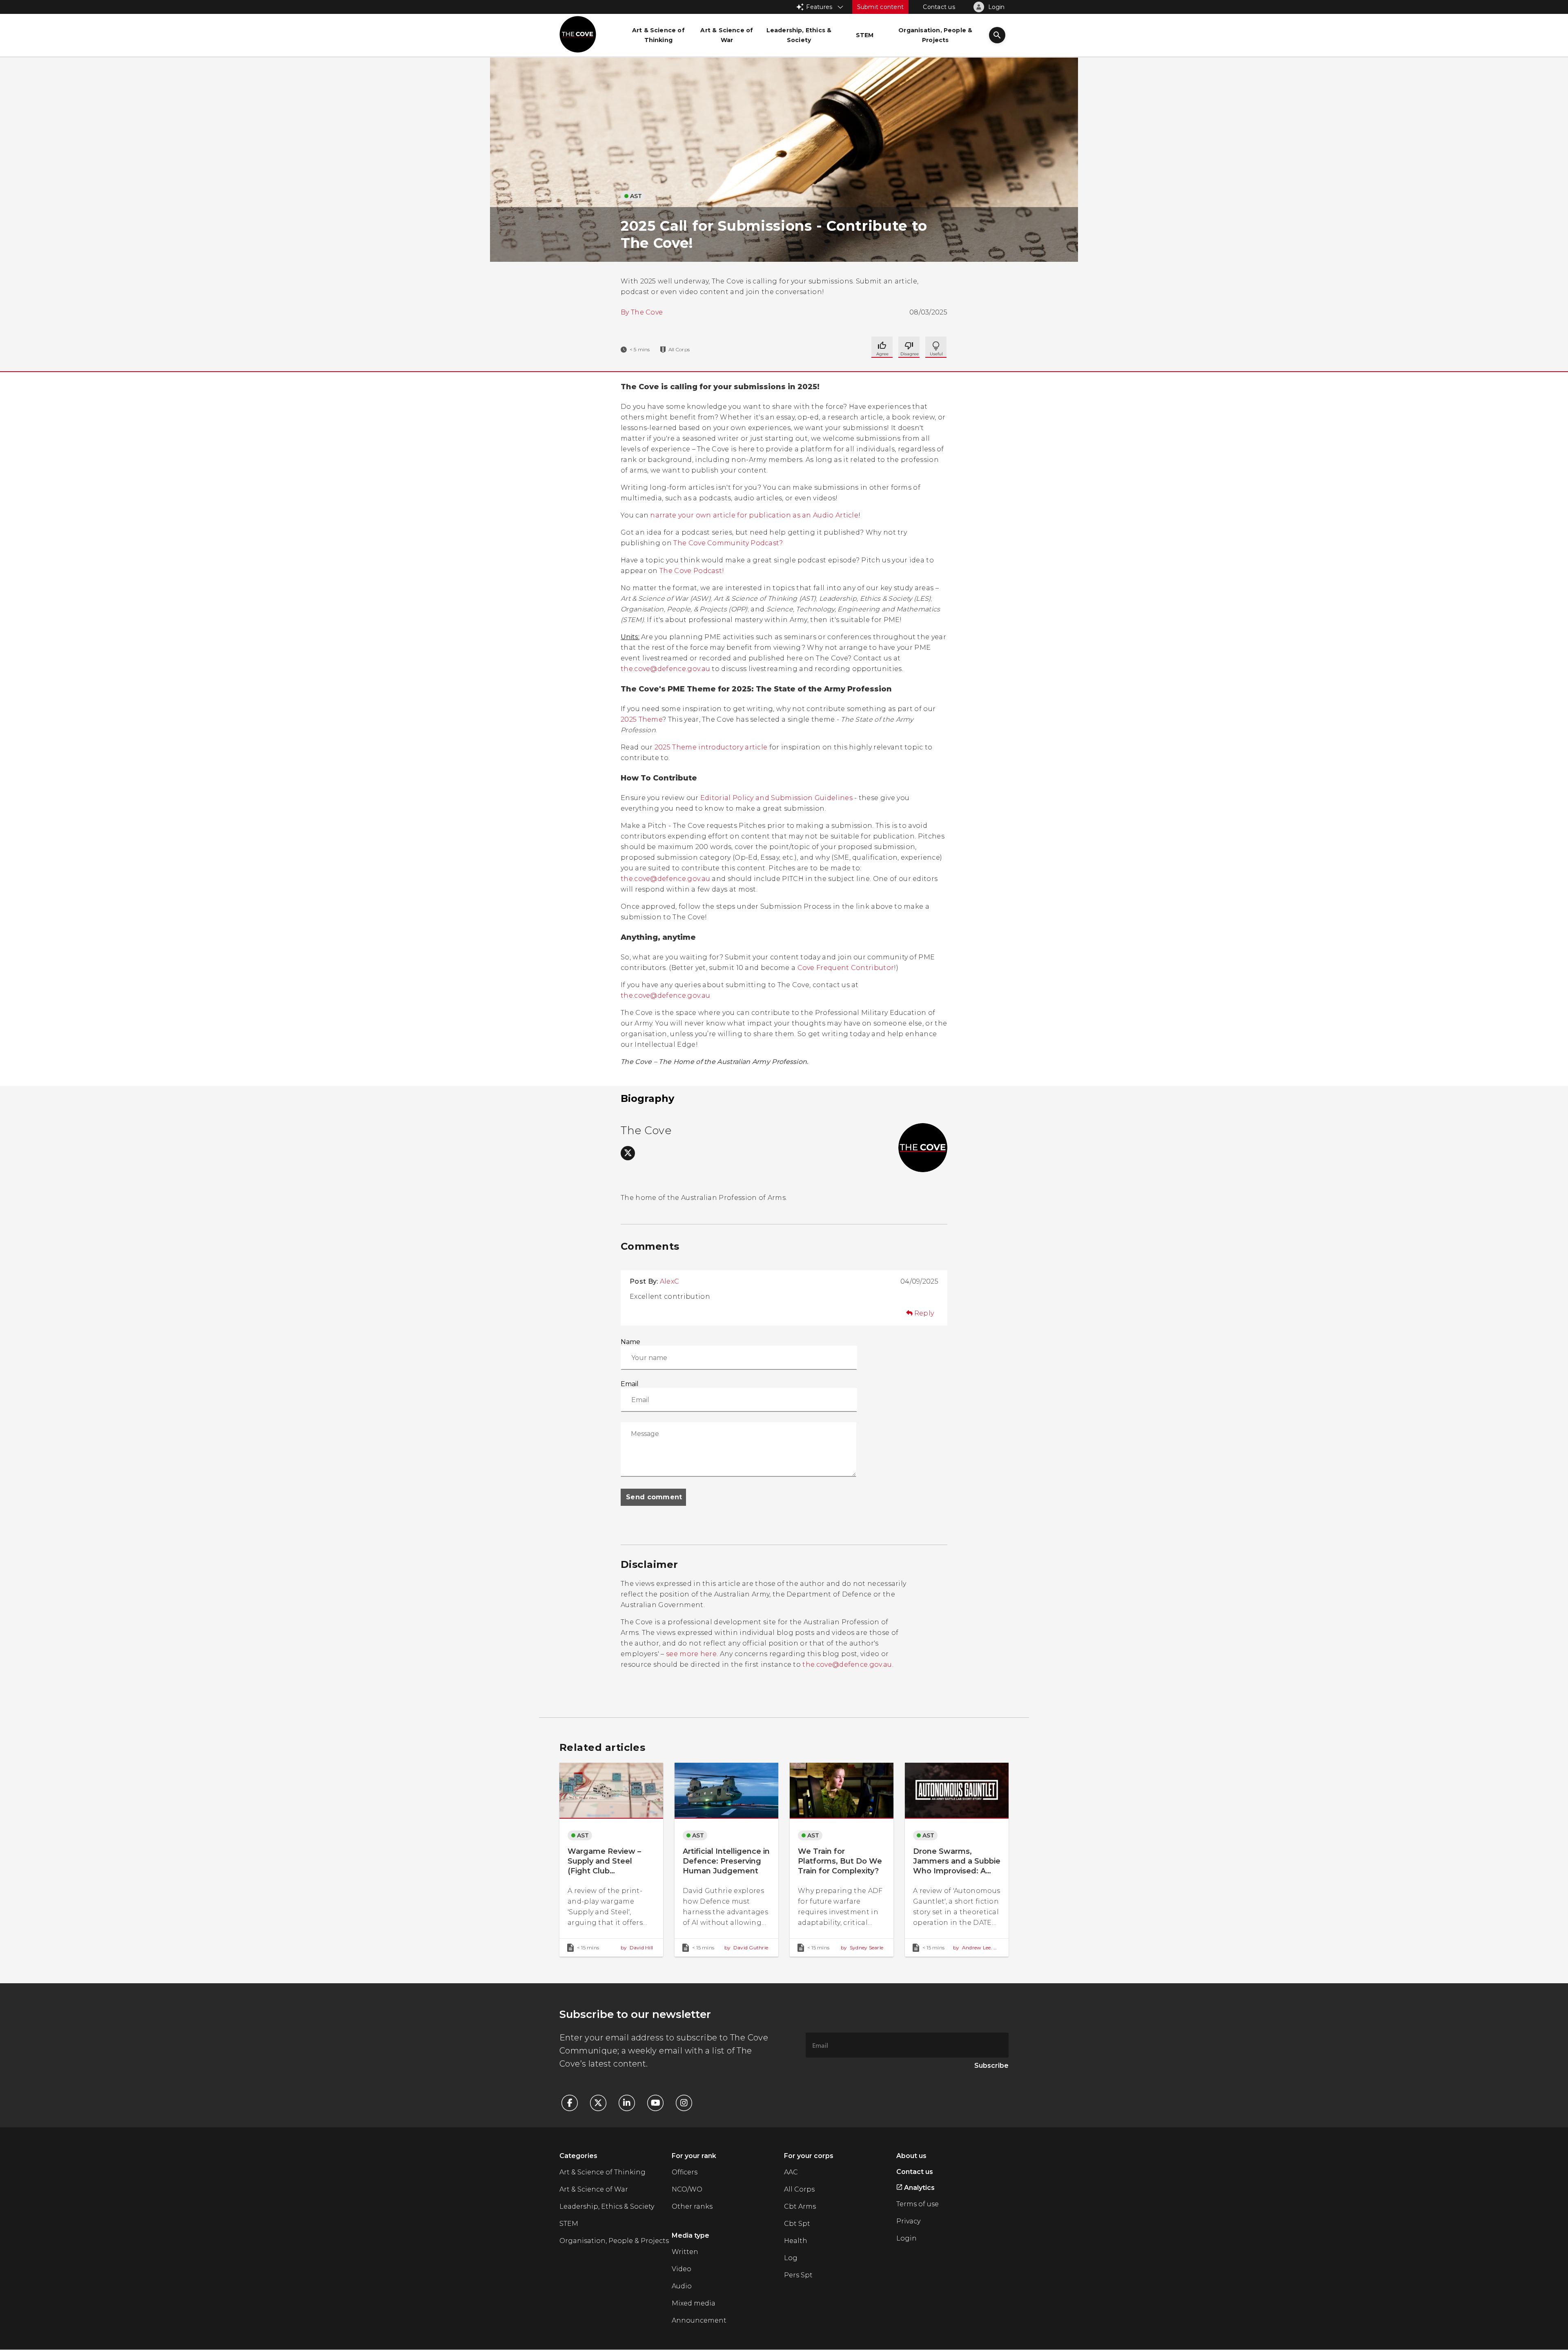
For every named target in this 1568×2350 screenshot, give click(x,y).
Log (791, 2258)
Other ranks (692, 2206)
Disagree (936, 347)
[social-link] (628, 1153)
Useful (909, 347)
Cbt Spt (797, 2224)
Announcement (699, 2320)
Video (682, 2269)
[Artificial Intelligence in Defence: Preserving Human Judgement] (726, 1859)
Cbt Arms (800, 2206)
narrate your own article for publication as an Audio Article (754, 515)
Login (906, 2238)
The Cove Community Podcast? (728, 543)
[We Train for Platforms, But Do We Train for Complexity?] (842, 1859)
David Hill (637, 1948)
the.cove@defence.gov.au (665, 669)
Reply (924, 1313)
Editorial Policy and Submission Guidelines (776, 798)
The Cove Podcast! (692, 571)
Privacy (908, 2221)
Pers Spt (798, 2275)
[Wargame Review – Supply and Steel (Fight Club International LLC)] (611, 1859)
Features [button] (819, 7)
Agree (882, 347)
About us (911, 2156)
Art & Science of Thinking (602, 2172)
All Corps (799, 2189)
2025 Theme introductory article (711, 747)
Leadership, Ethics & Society (607, 2206)
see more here (691, 1654)
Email (630, 1384)
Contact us (939, 7)
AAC (791, 2172)
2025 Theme (641, 719)
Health (796, 2241)
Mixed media (694, 2303)
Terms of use (918, 2204)
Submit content (881, 7)
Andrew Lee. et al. (976, 1948)
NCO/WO (687, 2189)
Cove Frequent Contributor (846, 968)
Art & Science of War (594, 2189)
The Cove (647, 312)
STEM (569, 2224)
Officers (685, 2172)
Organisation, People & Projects (614, 2241)
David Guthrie (746, 1948)
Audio (682, 2286)
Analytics (919, 2188)
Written (685, 2252)
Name (630, 1342)
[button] (997, 36)
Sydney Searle (862, 1948)
